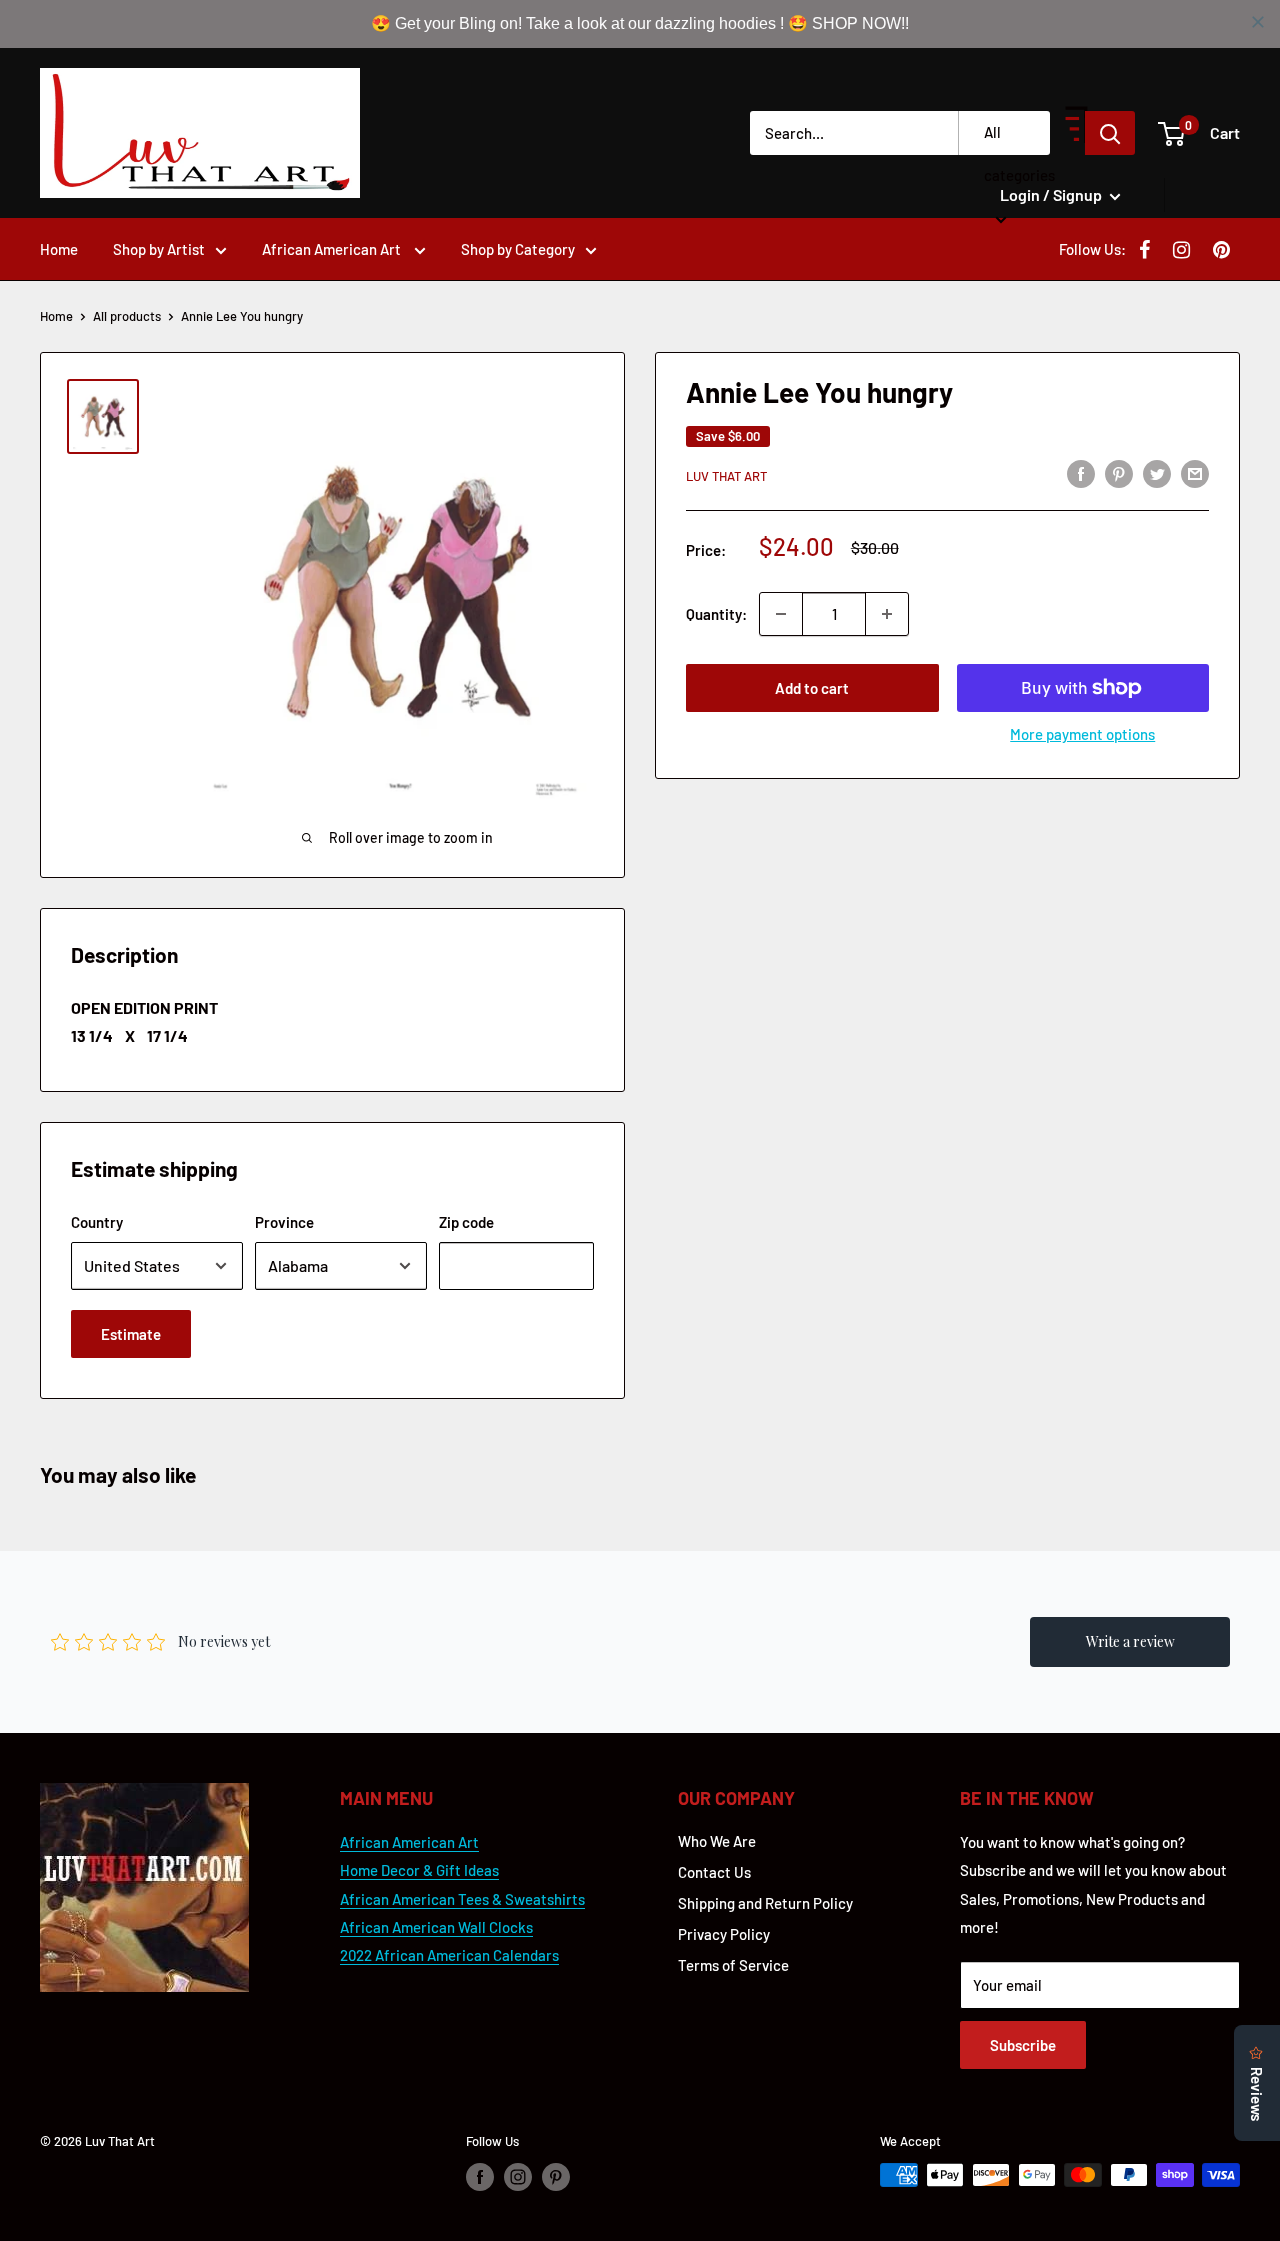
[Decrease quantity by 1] (781, 614)
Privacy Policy (724, 1934)
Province (284, 1222)
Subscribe (1023, 2045)
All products (127, 316)
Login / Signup (1052, 194)
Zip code (466, 1222)
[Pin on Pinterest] (1119, 473)
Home (59, 249)
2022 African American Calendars (449, 1955)
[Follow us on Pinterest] (556, 2177)
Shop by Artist (159, 249)
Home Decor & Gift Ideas (419, 1870)
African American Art (333, 249)
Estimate (131, 1334)
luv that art (726, 476)
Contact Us (714, 1872)
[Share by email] (1195, 473)
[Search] (1110, 133)
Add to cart (812, 688)
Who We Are (717, 1841)
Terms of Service (733, 1965)
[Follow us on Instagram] (518, 2177)
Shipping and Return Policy (765, 1903)
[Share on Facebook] (1081, 473)
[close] (1258, 22)
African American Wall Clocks (436, 1927)
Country (97, 1222)
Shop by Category (518, 249)
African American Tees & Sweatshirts (462, 1899)
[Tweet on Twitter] (1157, 473)
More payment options (1082, 734)
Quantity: (716, 614)
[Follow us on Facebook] (480, 2177)
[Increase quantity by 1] (887, 614)
